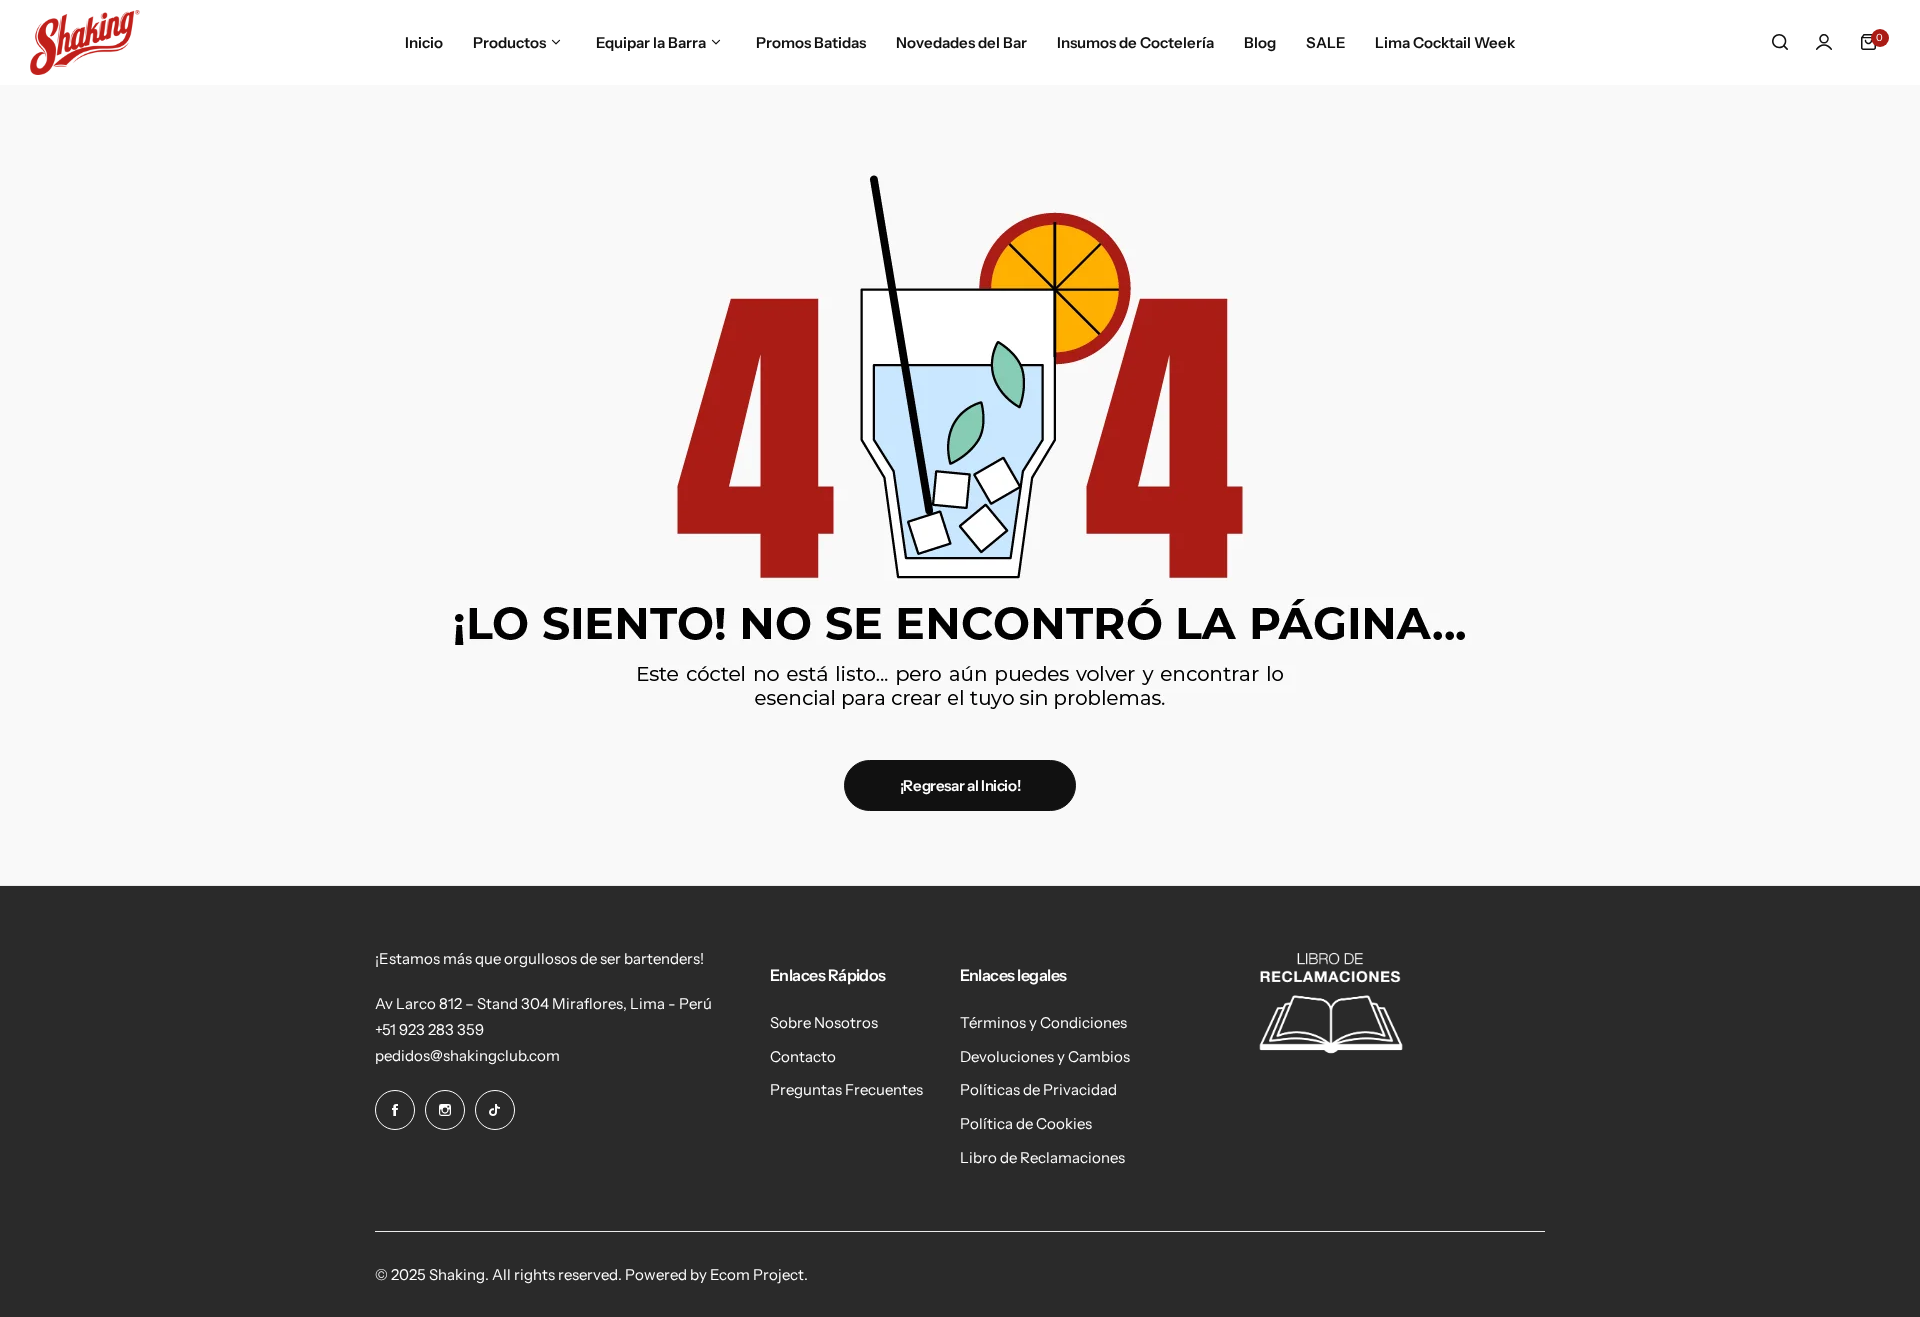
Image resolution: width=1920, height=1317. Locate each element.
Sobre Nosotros (824, 1022)
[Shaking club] (85, 42)
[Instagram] (445, 1110)
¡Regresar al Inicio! (960, 785)
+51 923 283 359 (429, 1029)
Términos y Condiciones (1043, 1022)
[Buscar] (1780, 42)
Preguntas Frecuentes (846, 1089)
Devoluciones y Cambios (1045, 1056)
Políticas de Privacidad (1038, 1089)
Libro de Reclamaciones (1042, 1157)
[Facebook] (395, 1110)
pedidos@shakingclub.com (467, 1055)
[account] (1824, 42)
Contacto (803, 1056)
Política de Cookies (1026, 1123)
